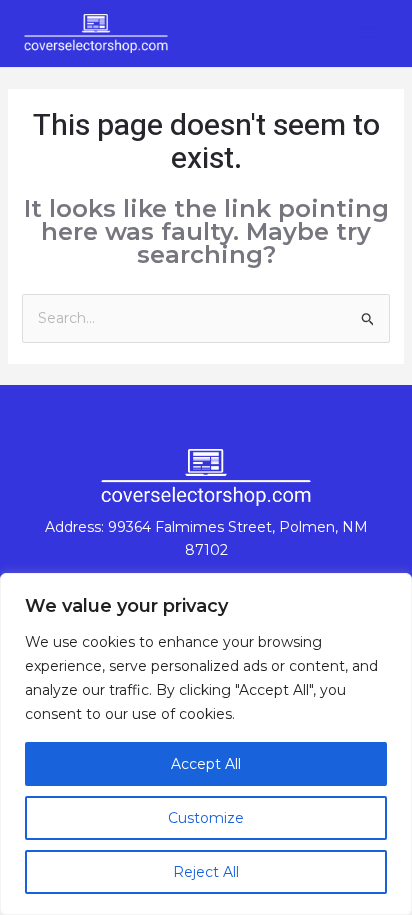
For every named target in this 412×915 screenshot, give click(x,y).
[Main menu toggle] (367, 33)
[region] (206, 744)
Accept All (206, 764)
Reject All (206, 872)
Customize (206, 818)
